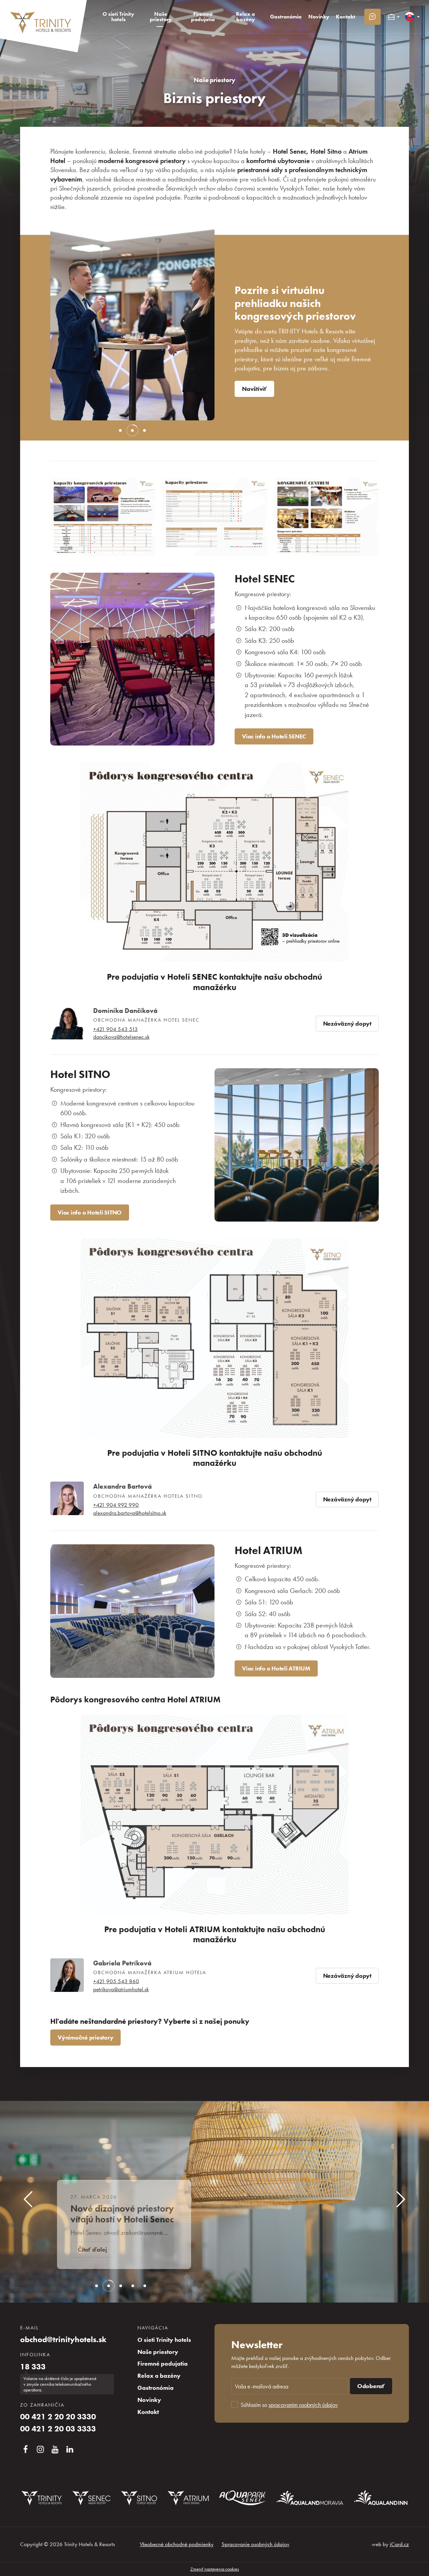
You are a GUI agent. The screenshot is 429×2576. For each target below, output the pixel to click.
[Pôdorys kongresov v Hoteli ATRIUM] (214, 1815)
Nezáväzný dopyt (347, 1024)
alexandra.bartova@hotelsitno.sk (130, 1513)
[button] (67, 318)
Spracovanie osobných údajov (255, 2544)
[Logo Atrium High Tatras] (188, 2498)
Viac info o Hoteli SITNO (90, 1213)
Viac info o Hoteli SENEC (274, 736)
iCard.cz (399, 2544)
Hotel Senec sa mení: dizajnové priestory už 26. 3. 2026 (127, 2209)
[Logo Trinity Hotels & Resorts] (42, 2498)
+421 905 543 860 (116, 1981)
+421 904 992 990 (116, 1505)
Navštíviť (254, 389)
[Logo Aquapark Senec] (243, 2498)
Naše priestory (214, 80)
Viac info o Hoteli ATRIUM (276, 1668)
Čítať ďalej (96, 2250)
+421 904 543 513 (115, 1029)
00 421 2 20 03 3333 (58, 2429)
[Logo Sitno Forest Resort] (139, 2498)
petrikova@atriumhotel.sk (121, 1989)
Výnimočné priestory (85, 2038)
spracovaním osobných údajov (303, 2405)
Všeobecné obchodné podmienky (177, 2544)
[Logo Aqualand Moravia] (310, 2498)
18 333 (33, 2367)
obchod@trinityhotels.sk (63, 2339)
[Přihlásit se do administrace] (422, 2569)
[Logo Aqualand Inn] (381, 2498)
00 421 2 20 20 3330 (58, 2417)
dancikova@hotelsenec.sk (121, 1037)
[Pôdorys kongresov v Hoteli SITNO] (214, 1338)
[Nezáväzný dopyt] (373, 17)
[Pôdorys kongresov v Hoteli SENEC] (214, 862)
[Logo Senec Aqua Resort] (91, 2498)
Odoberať (371, 2386)
